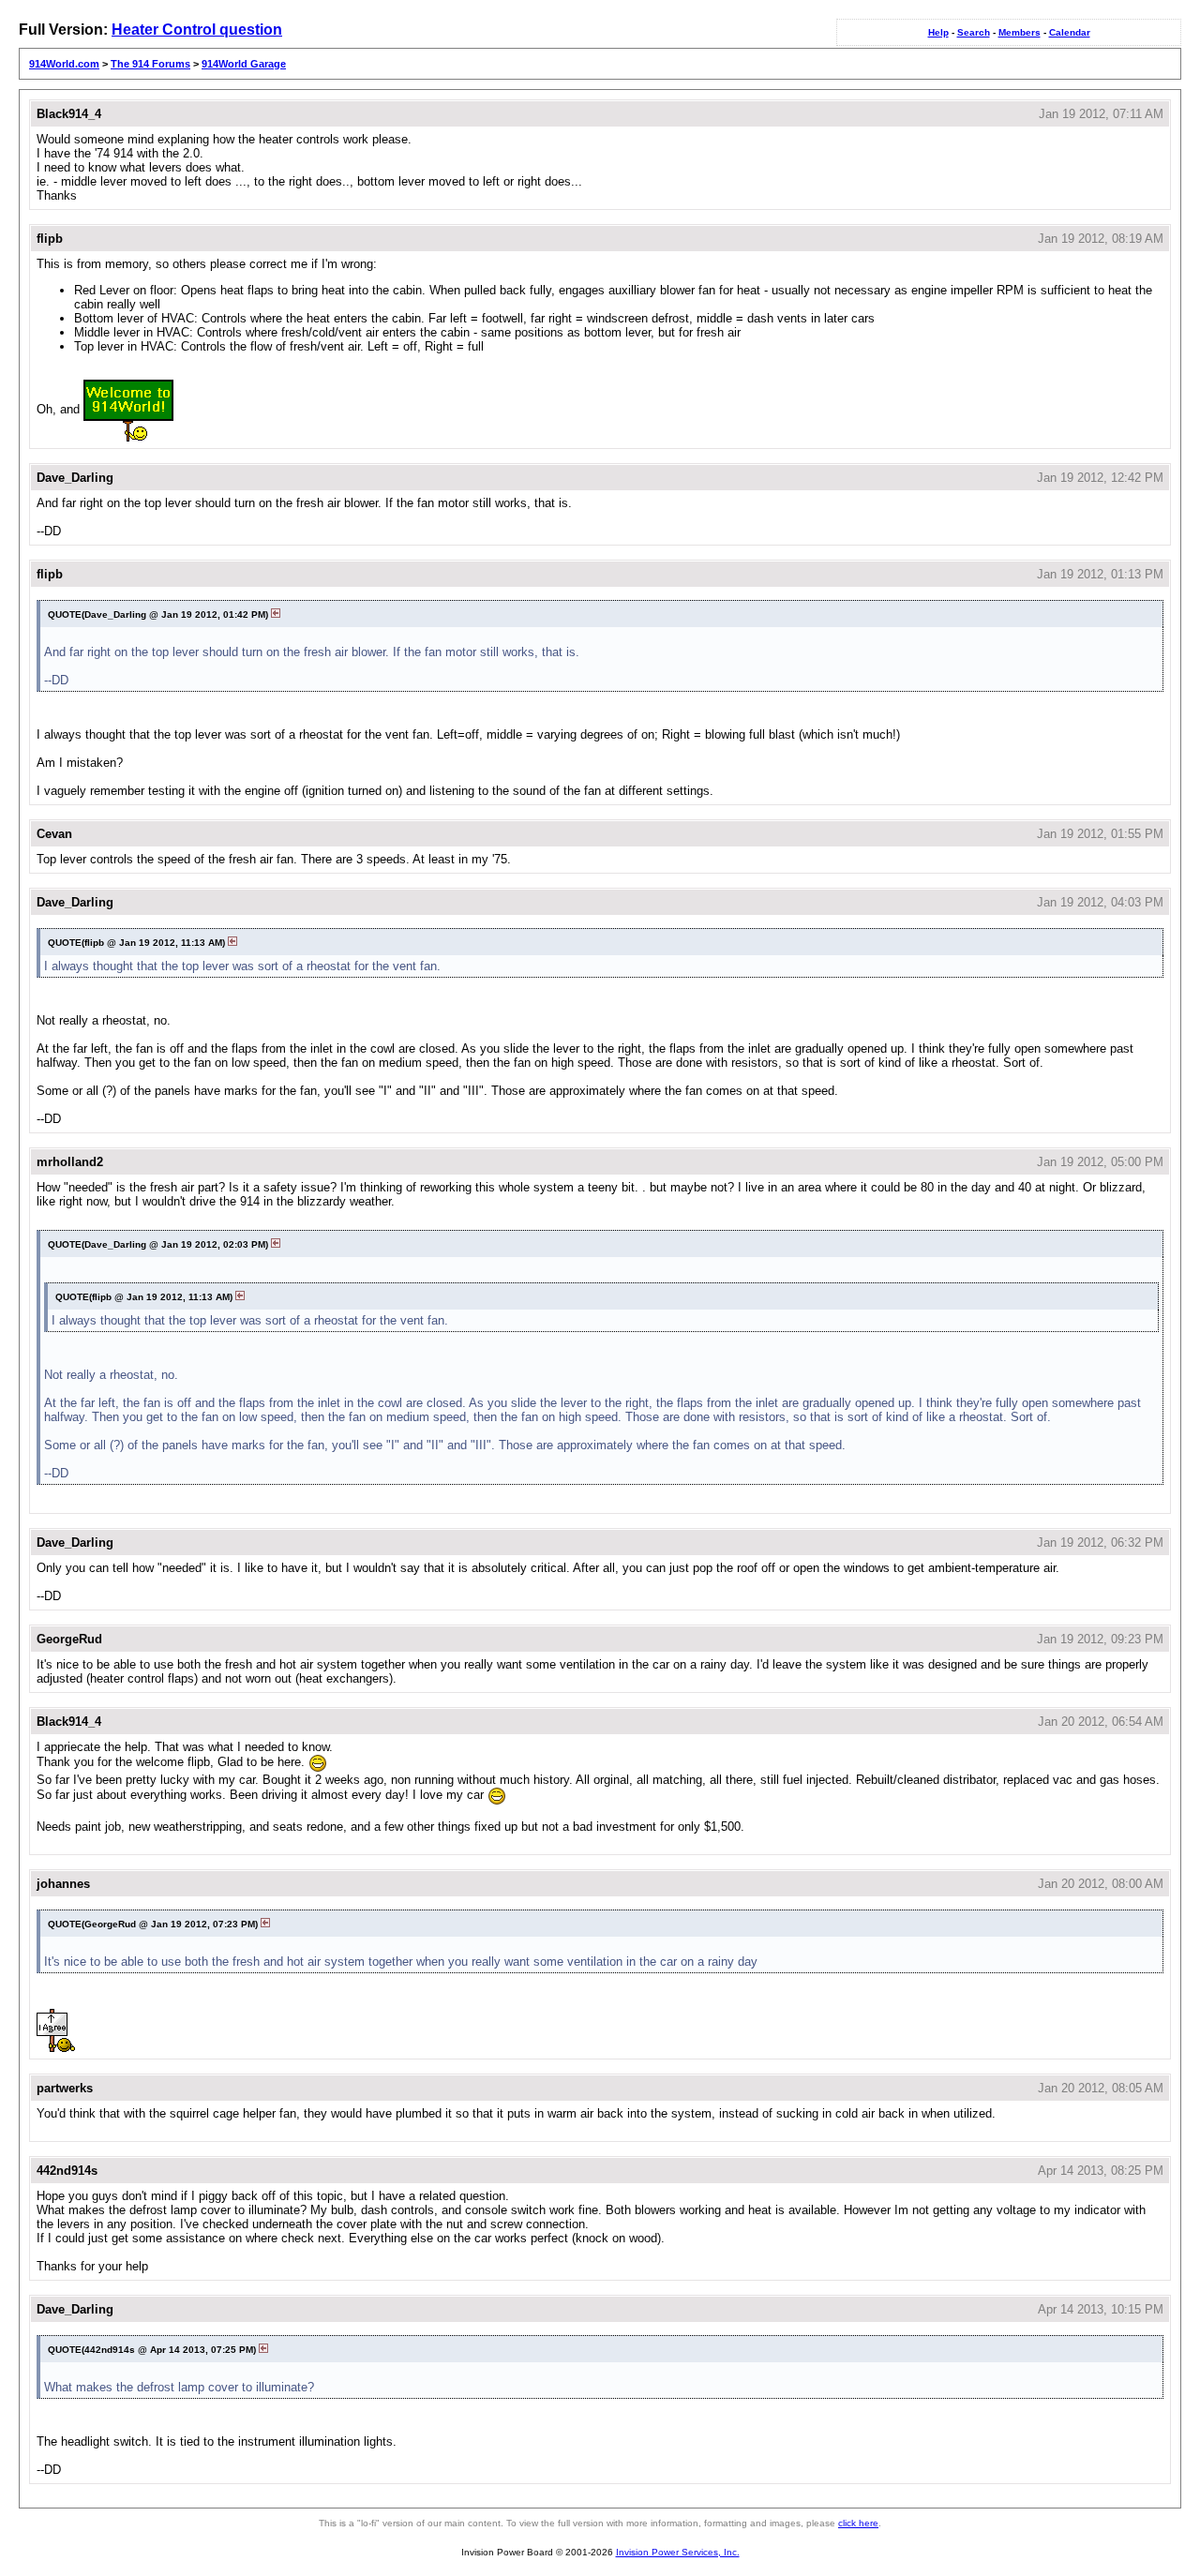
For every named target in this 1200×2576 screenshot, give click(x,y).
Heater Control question (197, 30)
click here (858, 2523)
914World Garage (244, 64)
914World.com (64, 64)
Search (974, 32)
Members (1020, 32)
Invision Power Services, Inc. (678, 2552)
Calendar (1070, 32)
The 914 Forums (150, 64)
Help (938, 32)
